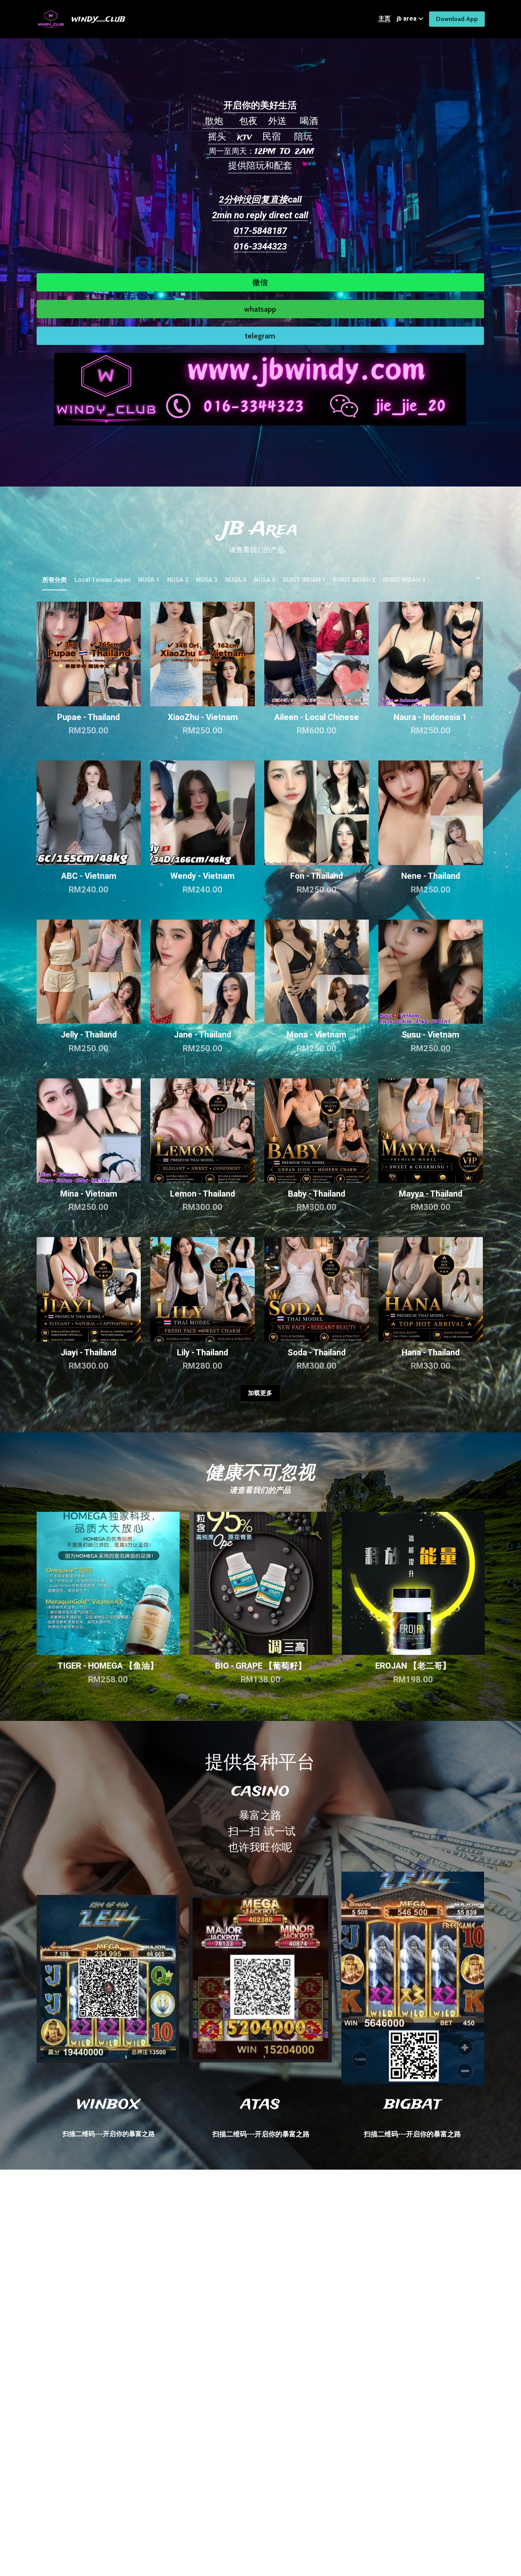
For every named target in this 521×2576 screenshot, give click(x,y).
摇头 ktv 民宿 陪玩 (260, 137)
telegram (260, 336)
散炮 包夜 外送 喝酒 (260, 122)
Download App (457, 19)
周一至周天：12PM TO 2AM (260, 152)
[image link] (260, 388)
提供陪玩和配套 (260, 166)
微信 (260, 282)
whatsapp (260, 309)
